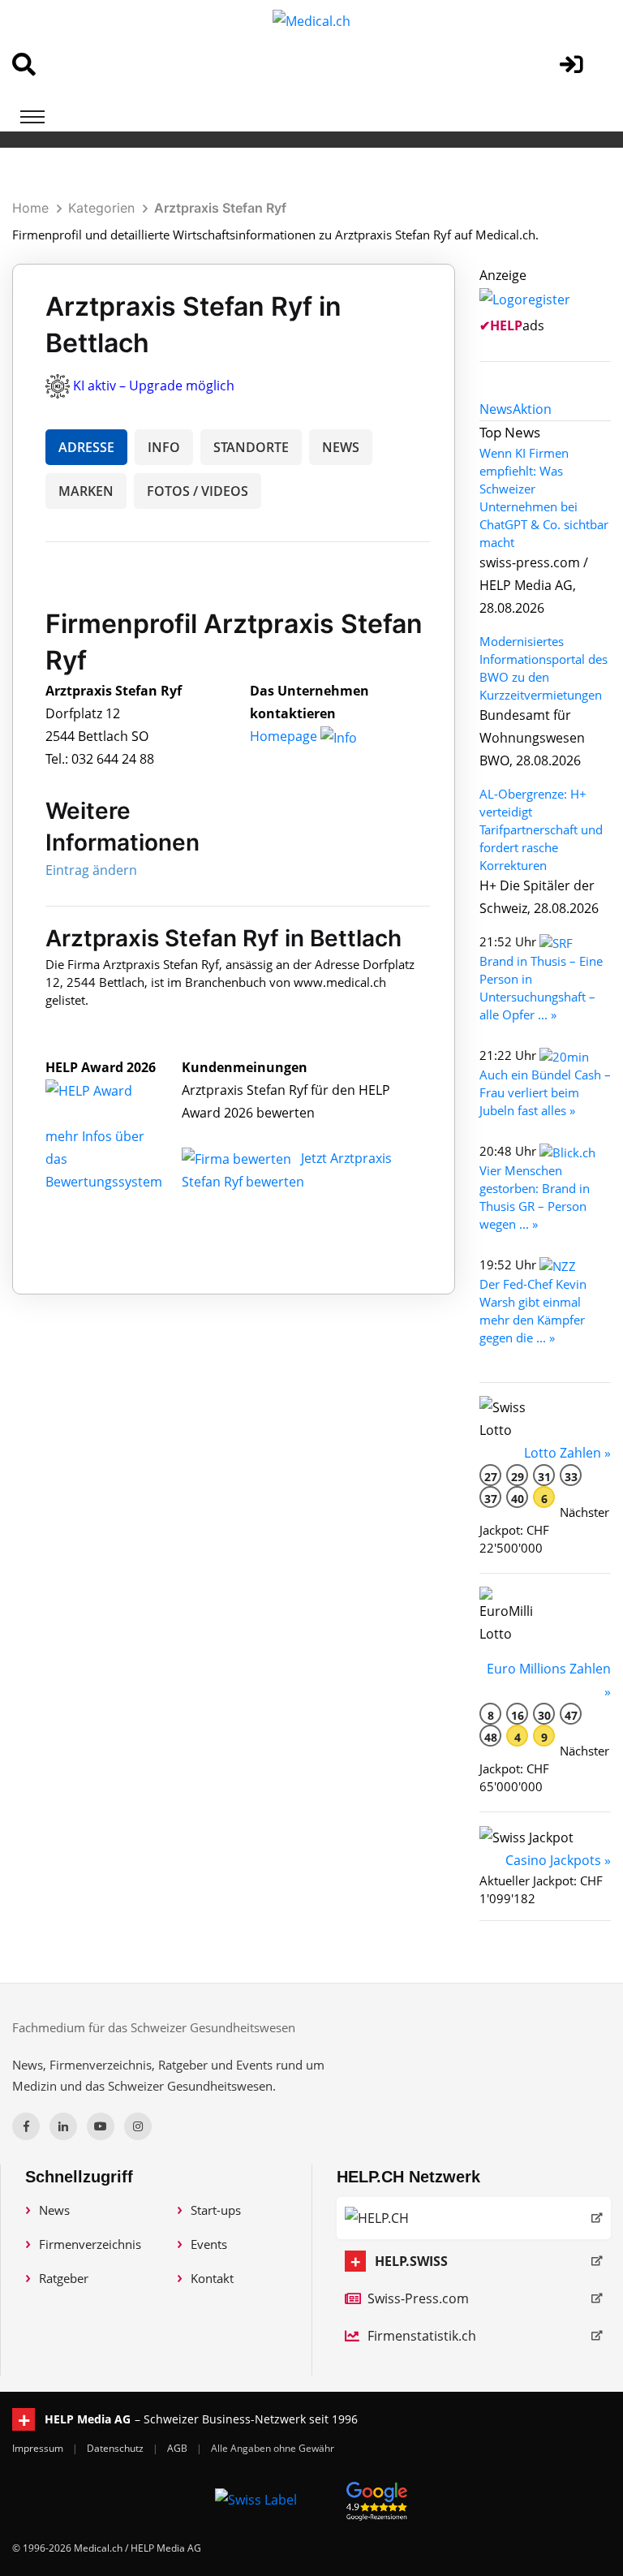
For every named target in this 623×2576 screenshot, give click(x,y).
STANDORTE (251, 447)
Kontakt (212, 2278)
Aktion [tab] (532, 409)
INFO (164, 447)
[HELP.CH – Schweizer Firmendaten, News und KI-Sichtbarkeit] (474, 2218)
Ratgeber (64, 2278)
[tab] (496, 409)
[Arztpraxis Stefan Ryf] (106, 1090)
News (54, 2210)
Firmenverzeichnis (90, 2244)
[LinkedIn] (63, 2126)
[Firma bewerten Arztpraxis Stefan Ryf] (238, 1158)
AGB (178, 2448)
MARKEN (86, 491)
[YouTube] (101, 2126)
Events (209, 2244)
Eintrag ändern (91, 870)
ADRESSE (86, 447)
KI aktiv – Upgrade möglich (154, 386)
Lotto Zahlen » (567, 1453)
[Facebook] (26, 2126)
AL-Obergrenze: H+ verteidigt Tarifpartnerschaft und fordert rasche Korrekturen (541, 829)
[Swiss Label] (256, 2499)
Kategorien (101, 208)
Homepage (285, 736)
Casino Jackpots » (558, 1860)
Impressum (39, 2448)
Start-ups (216, 2210)
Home (30, 208)
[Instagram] (138, 2126)
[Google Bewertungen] (377, 2498)
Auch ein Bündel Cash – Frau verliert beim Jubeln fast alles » (545, 1092)
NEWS (341, 447)
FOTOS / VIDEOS (198, 491)
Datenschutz (116, 2448)
